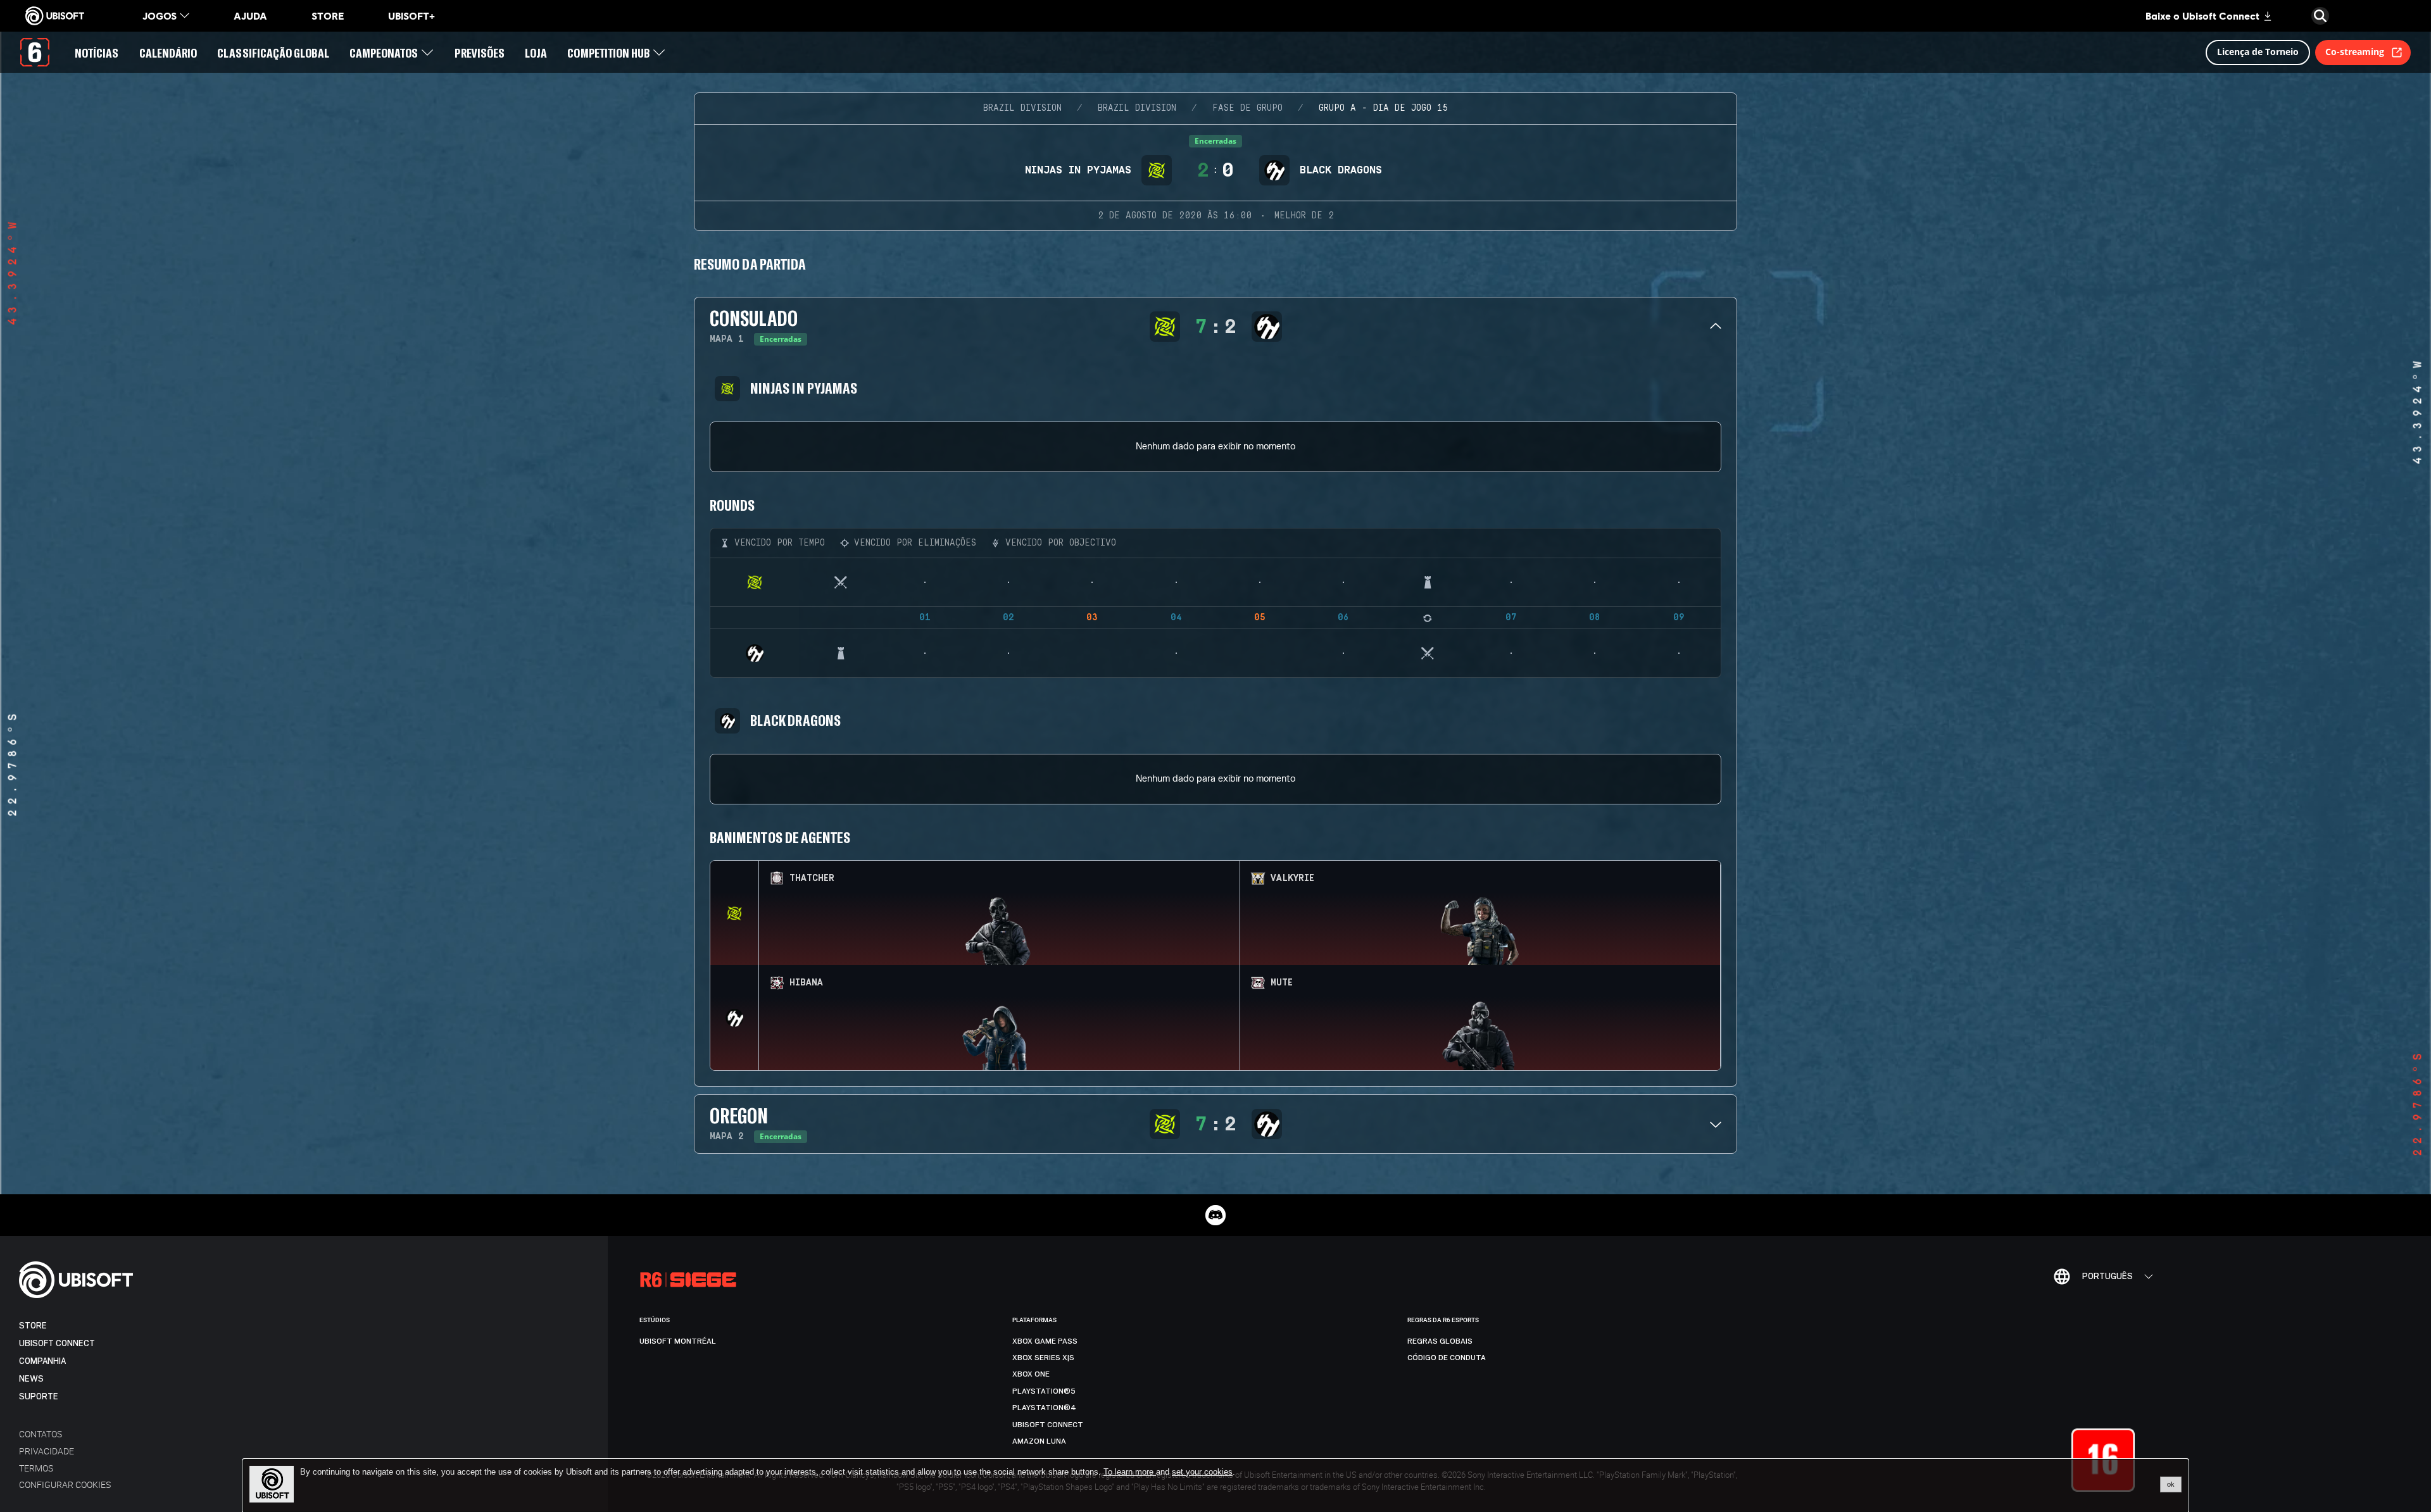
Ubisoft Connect (57, 1343)
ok (2171, 1484)
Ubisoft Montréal (678, 1341)
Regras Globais (1440, 1341)
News (31, 1379)
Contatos (41, 1434)
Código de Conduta (1447, 1358)
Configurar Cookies (65, 1484)
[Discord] (1215, 1215)
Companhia (42, 1361)
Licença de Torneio (2258, 52)
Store (33, 1326)
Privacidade (47, 1451)
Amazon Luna (1039, 1441)
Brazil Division (1022, 108)
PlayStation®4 (1044, 1408)
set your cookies (1202, 1472)
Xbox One (1031, 1374)
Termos (36, 1468)
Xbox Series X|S (1043, 1358)
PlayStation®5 (1044, 1391)
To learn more (1130, 1472)
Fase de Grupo (1247, 108)
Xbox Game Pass (1045, 1341)
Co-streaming (2355, 52)
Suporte (39, 1396)
